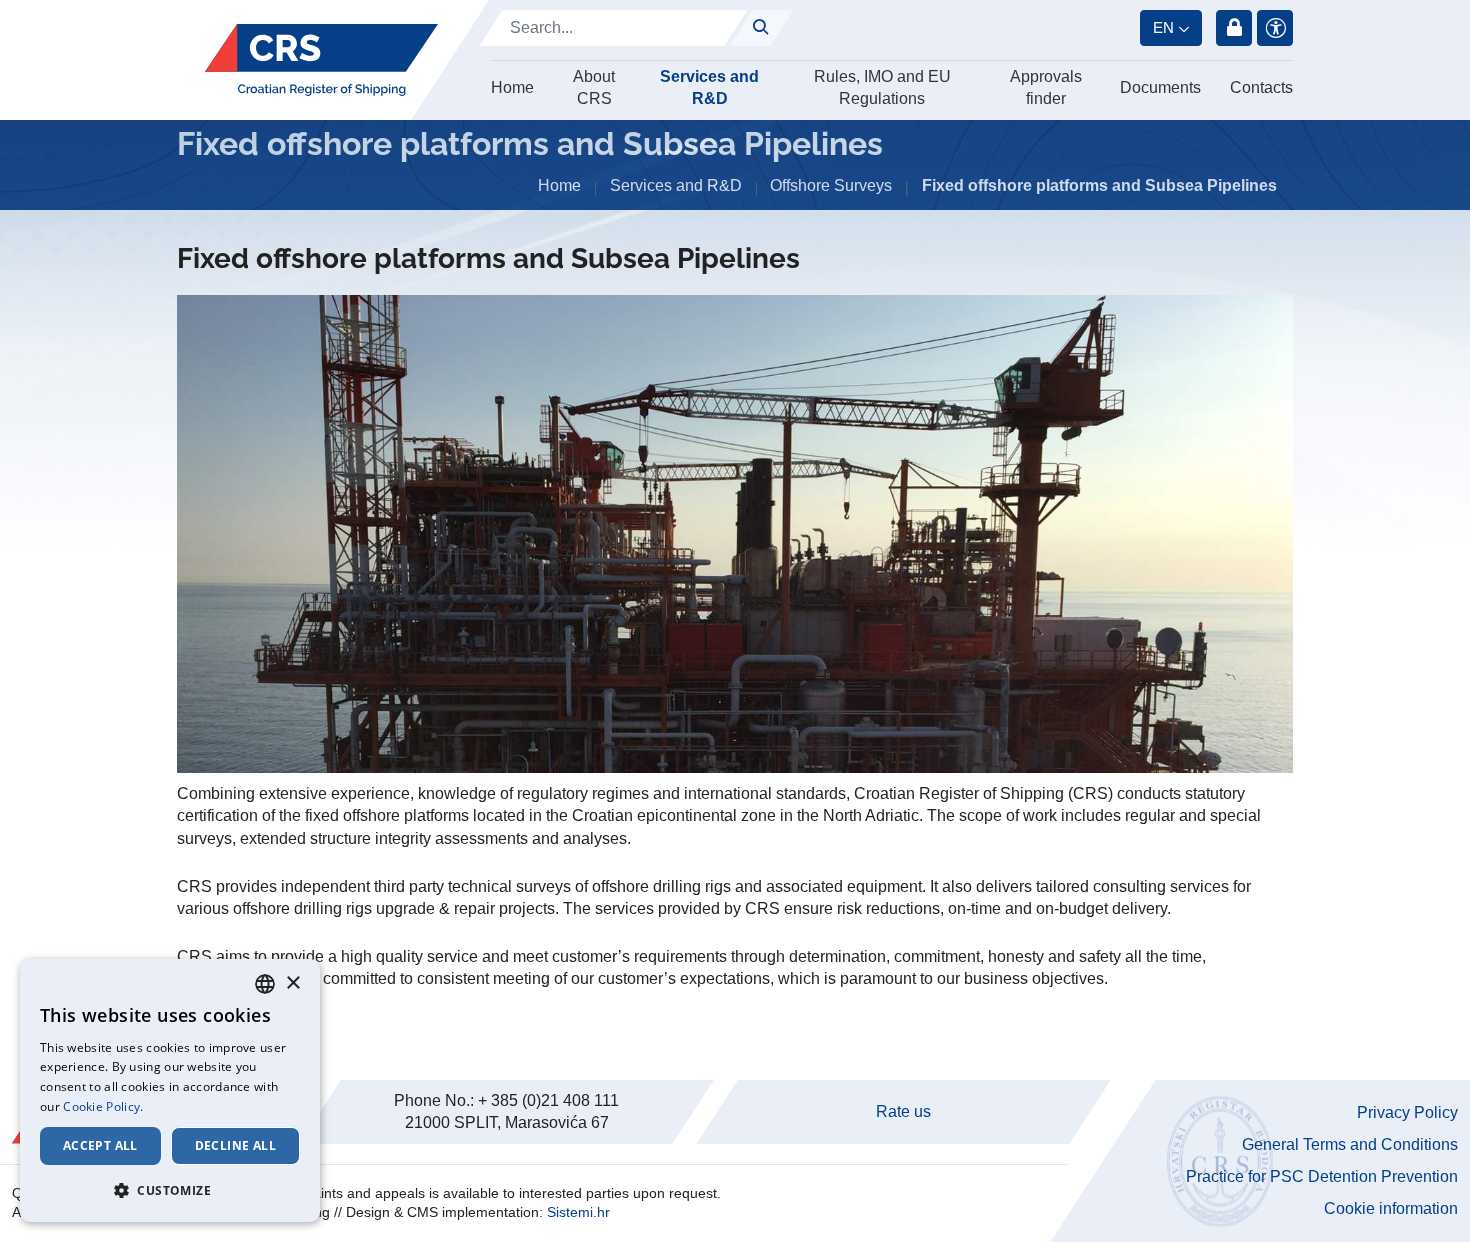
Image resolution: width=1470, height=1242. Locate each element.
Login (1234, 28)
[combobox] (265, 984)
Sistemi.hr (578, 1212)
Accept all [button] (100, 1145)
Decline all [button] (235, 1145)
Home (512, 87)
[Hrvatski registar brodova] (321, 60)
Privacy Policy (1407, 1112)
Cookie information (1391, 1208)
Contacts (1261, 87)
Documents (1160, 87)
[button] (170, 1190)
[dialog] (170, 1090)
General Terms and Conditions (1350, 1144)
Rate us (903, 1111)
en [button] (1163, 27)
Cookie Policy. (103, 1106)
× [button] (292, 983)
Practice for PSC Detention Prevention (1322, 1176)
